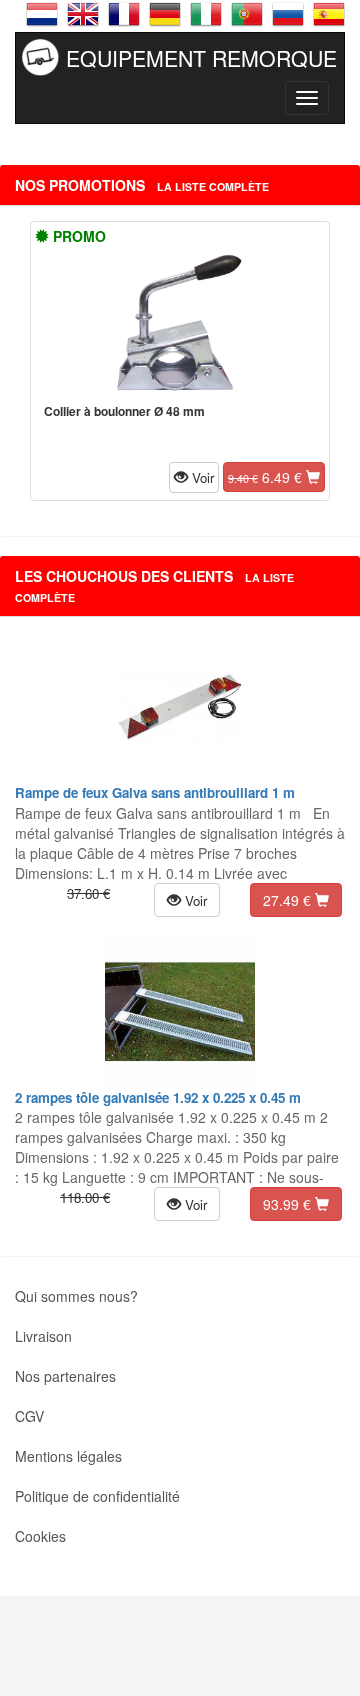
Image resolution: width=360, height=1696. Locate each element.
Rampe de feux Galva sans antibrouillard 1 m (155, 792)
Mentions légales (68, 1456)
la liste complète (213, 186)
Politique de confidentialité (97, 1496)
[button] (194, 477)
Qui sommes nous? (76, 1296)
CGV (29, 1416)
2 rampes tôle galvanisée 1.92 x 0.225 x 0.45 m (158, 1097)
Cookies (40, 1536)
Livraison (43, 1336)
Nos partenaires (65, 1376)
